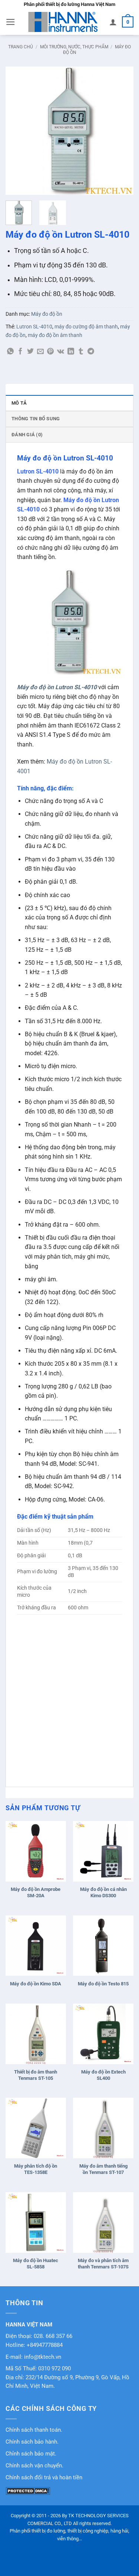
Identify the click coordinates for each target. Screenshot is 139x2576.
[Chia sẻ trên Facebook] (20, 352)
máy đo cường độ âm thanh (86, 327)
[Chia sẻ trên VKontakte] (61, 352)
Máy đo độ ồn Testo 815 (103, 1984)
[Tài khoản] (113, 22)
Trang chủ (21, 47)
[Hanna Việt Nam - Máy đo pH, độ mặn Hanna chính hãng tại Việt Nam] (63, 22)
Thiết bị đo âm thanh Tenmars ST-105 (36, 2075)
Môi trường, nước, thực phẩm (74, 47)
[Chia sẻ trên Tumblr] (81, 352)
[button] (11, 22)
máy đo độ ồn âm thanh (55, 335)
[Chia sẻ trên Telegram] (91, 352)
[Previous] (17, 131)
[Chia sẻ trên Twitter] (30, 352)
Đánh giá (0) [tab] (27, 435)
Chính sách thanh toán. (34, 2430)
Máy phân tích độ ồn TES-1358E (36, 2169)
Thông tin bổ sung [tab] (36, 419)
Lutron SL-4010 (34, 327)
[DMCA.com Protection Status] (28, 2490)
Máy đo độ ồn (47, 314)
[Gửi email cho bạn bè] (40, 352)
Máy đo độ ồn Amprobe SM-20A (36, 1892)
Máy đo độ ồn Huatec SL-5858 (36, 2264)
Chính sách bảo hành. (32, 2442)
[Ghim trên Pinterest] (50, 352)
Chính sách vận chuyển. (34, 2466)
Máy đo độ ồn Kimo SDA (36, 1984)
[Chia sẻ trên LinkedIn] (71, 352)
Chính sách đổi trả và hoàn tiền (44, 2478)
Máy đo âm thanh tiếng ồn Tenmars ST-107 (103, 2169)
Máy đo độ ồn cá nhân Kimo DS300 (103, 1892)
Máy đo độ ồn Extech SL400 (103, 2075)
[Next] (122, 131)
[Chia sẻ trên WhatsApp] (10, 352)
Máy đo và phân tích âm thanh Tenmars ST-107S (103, 2264)
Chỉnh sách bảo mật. (31, 2454)
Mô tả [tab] (19, 403)
